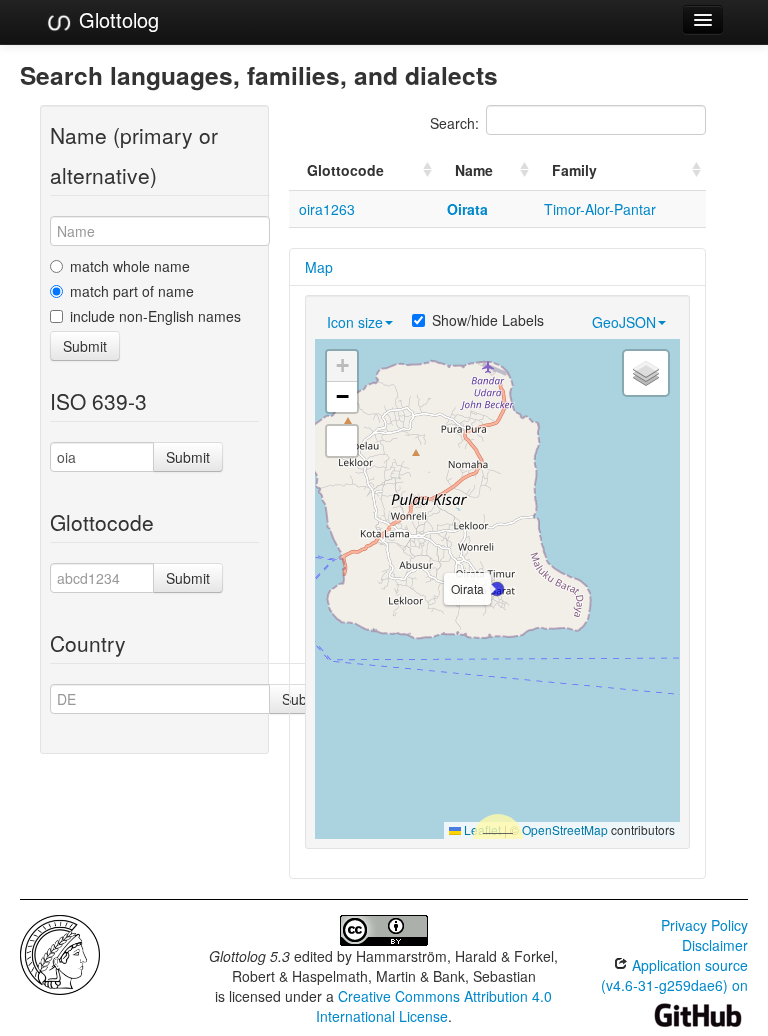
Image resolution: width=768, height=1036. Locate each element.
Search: (454, 123)
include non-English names (155, 316)
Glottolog (116, 19)
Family (574, 170)
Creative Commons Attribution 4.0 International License (434, 1006)
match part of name (132, 291)
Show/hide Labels (488, 320)
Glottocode (345, 170)
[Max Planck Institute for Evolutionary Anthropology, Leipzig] (60, 953)
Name (474, 170)
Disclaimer (715, 945)
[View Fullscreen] (342, 441)
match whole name (130, 266)
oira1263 (327, 209)
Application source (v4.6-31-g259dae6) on (674, 975)
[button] (497, 589)
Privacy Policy (704, 925)
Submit (85, 346)
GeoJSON (624, 322)
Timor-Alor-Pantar (600, 209)
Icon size (355, 322)
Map (319, 267)
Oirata (467, 209)
